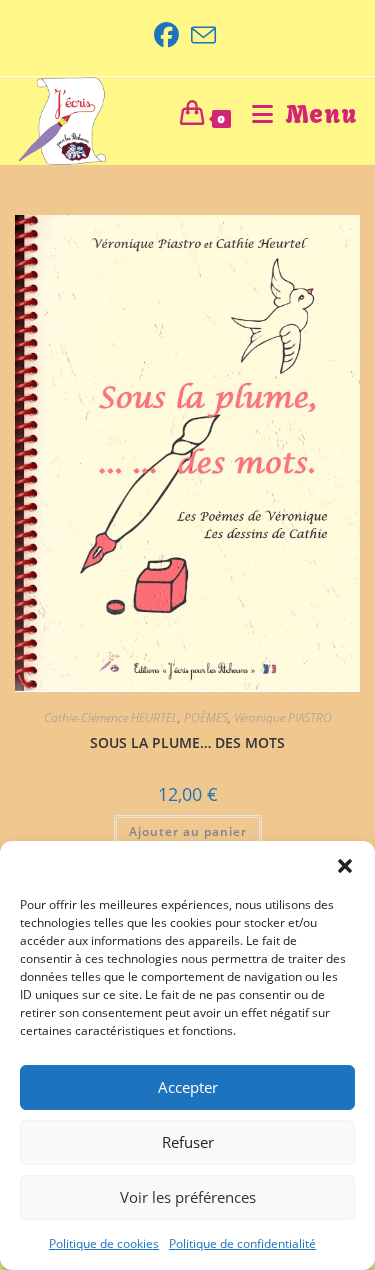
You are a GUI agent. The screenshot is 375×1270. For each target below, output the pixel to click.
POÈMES (206, 717)
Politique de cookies (104, 1243)
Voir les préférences (188, 1197)
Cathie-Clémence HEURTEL (111, 717)
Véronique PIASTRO (283, 717)
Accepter (188, 1087)
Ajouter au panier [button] (188, 831)
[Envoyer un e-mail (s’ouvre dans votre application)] (203, 35)
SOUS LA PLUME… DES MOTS (187, 742)
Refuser (188, 1142)
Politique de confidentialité (242, 1243)
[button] (345, 866)
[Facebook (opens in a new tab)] (169, 35)
